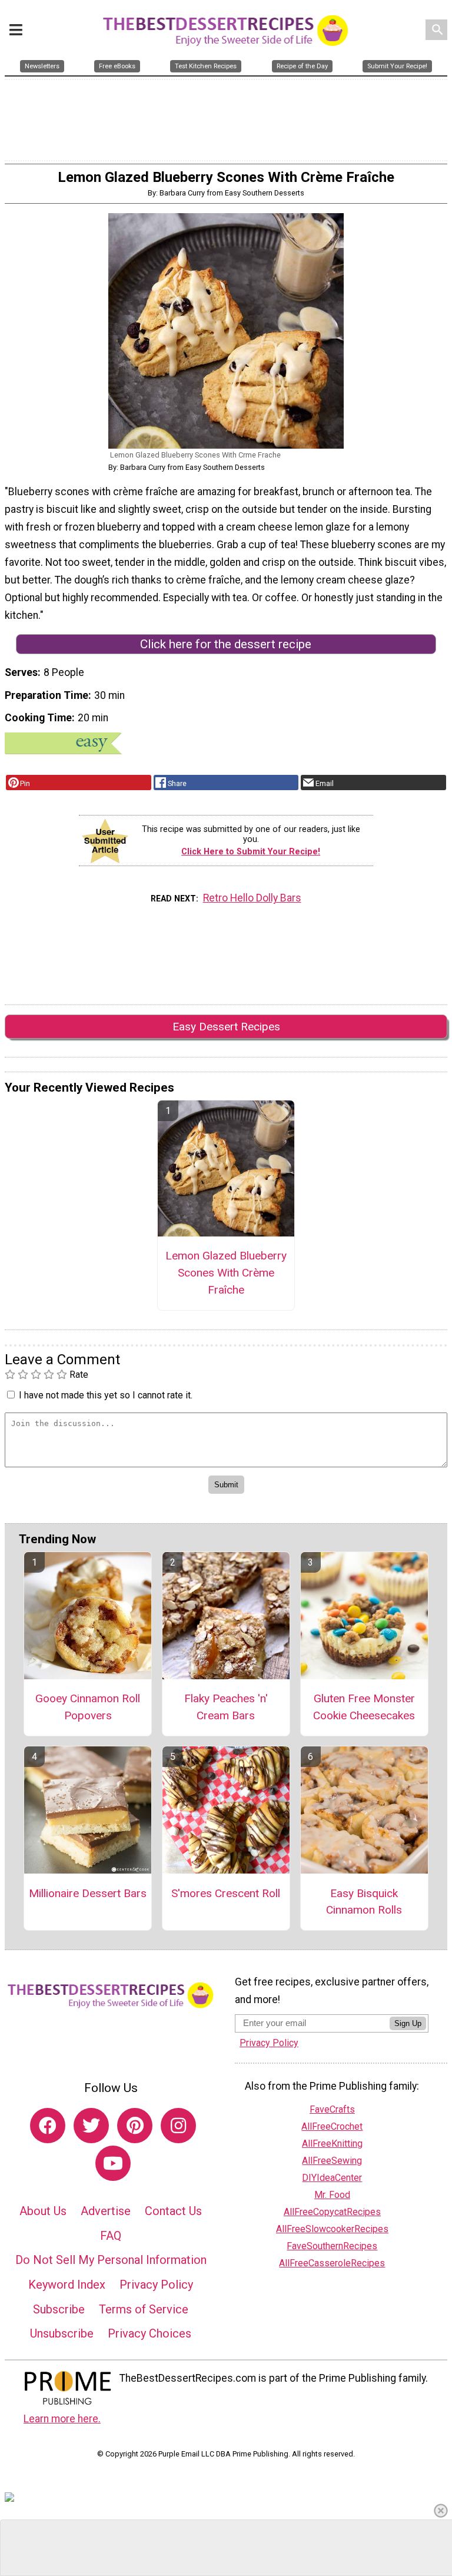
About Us (43, 2211)
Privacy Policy (156, 2285)
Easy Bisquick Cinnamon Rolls (364, 1902)
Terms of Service (144, 2309)
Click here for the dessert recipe (226, 644)
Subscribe (59, 2309)
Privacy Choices (149, 2333)
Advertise (106, 2211)
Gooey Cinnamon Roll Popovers (88, 1707)
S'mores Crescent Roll (226, 1893)
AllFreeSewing (332, 2161)
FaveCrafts (332, 2109)
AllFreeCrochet (332, 2126)
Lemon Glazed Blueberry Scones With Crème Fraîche (226, 1273)
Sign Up (408, 2023)
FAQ (111, 2236)
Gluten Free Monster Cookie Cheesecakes (364, 1707)
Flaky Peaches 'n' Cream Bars (226, 1707)
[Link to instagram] (178, 2126)
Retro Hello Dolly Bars (252, 898)
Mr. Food (332, 2195)
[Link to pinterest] (135, 2126)
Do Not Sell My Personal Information (111, 2260)
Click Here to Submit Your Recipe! (251, 852)
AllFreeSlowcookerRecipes (332, 2229)
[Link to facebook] (48, 2126)
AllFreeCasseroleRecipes (332, 2263)
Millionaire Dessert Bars (88, 1893)
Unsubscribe (62, 2333)
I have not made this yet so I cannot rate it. (106, 1395)
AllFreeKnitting (332, 2144)
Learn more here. (62, 2419)
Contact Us (173, 2211)
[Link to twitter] (91, 2126)
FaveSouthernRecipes (332, 2246)
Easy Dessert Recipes (226, 1027)
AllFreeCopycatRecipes (332, 2212)
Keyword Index (67, 2285)
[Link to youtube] (113, 2163)
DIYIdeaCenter (332, 2178)
